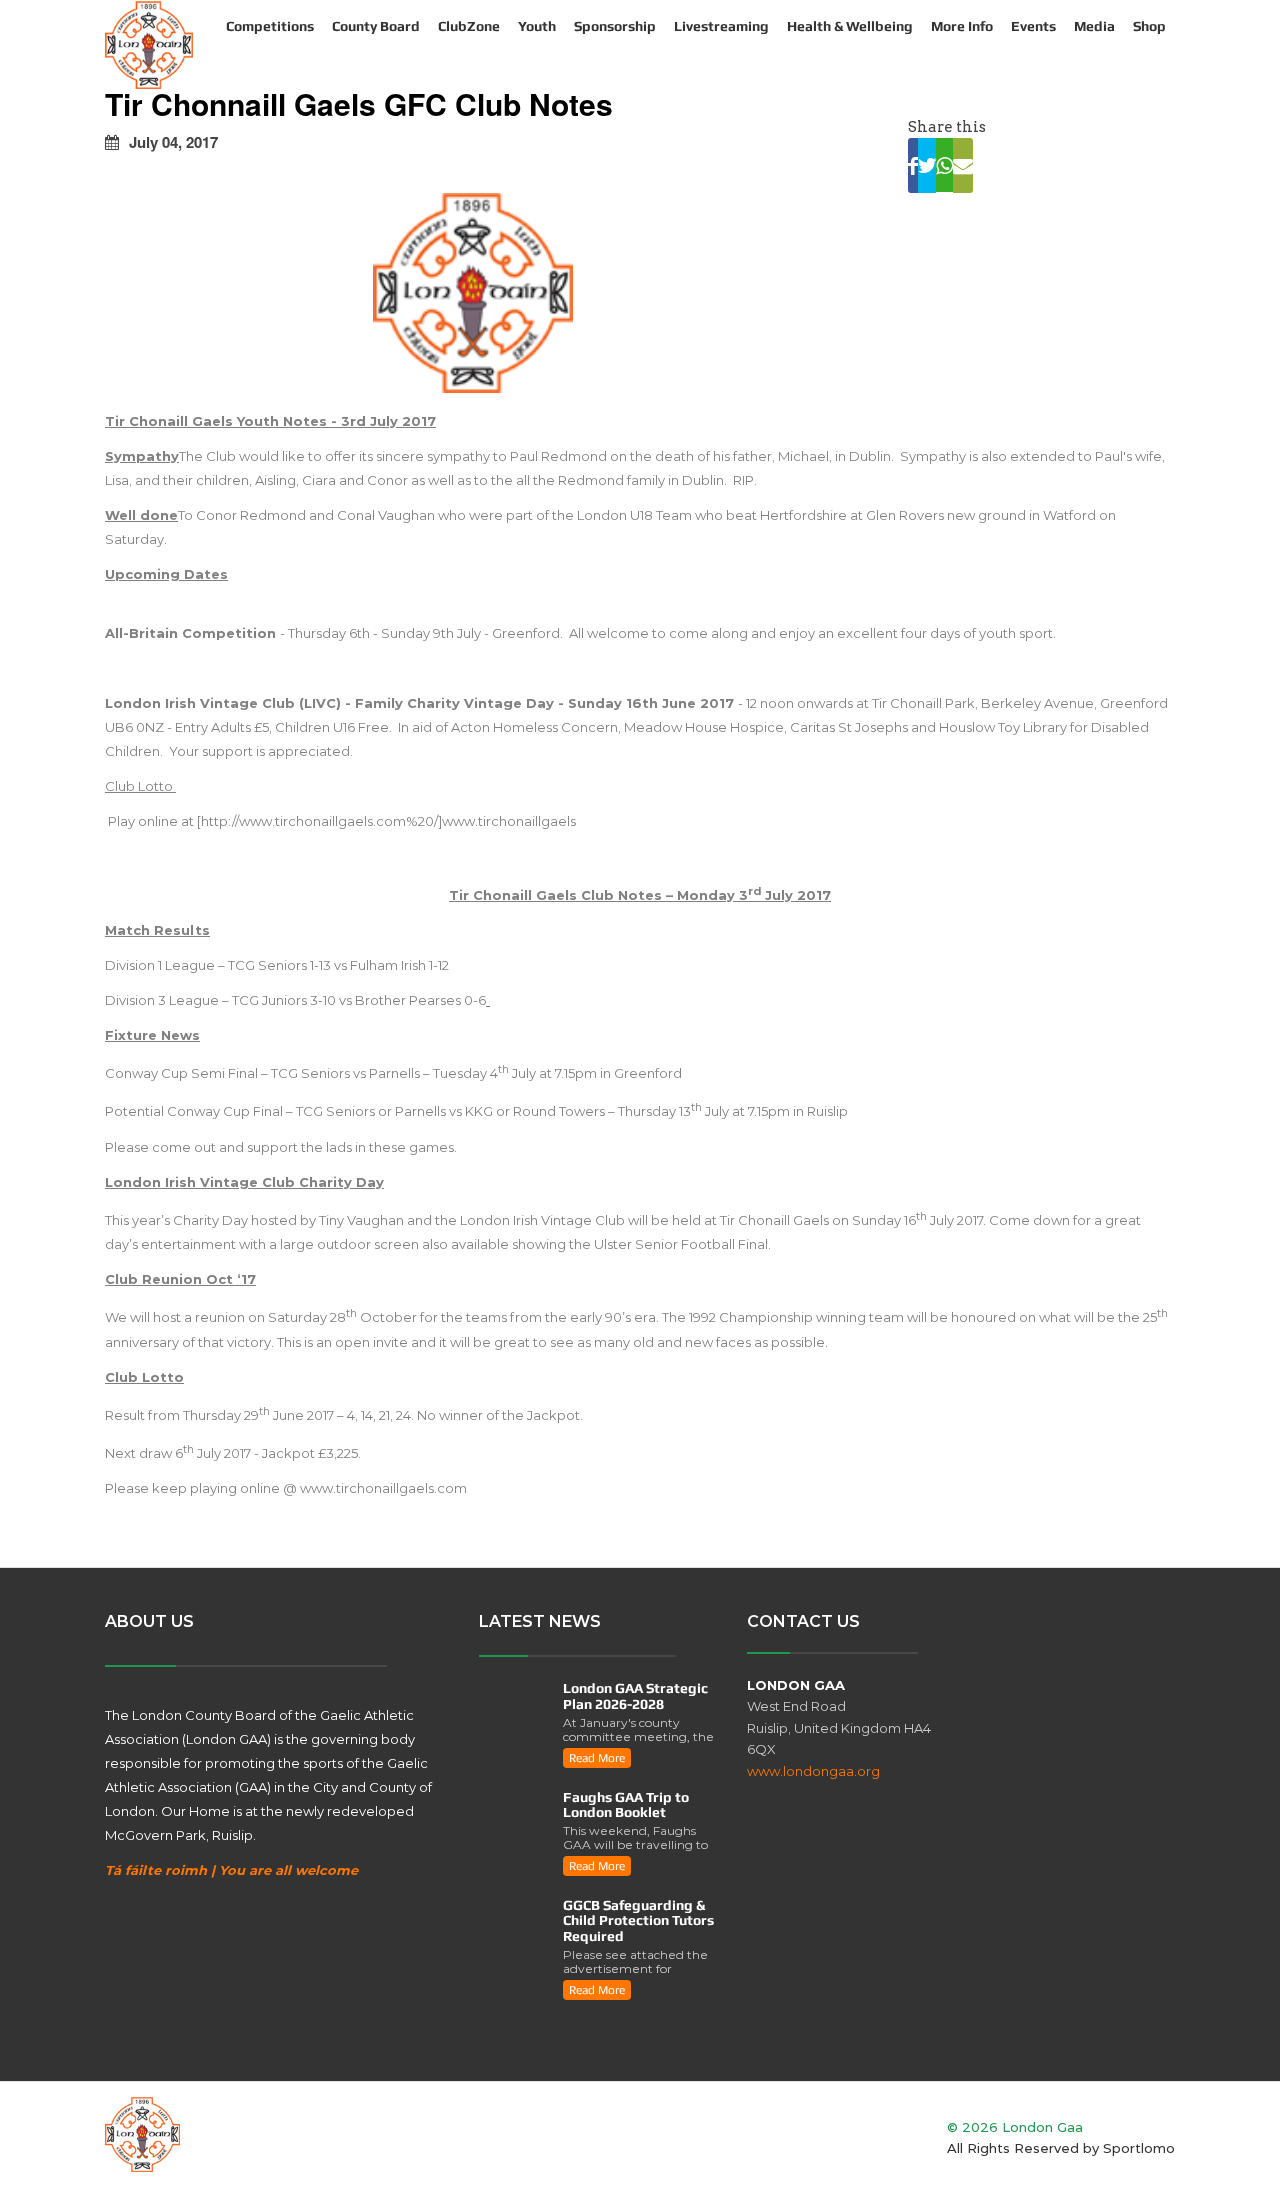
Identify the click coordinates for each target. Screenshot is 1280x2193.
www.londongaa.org (813, 1771)
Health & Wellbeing (850, 26)
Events (1033, 26)
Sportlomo (1139, 2148)
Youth (537, 26)
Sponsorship (615, 26)
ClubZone (469, 26)
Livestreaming (721, 26)
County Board (376, 26)
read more (597, 1758)
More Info (962, 26)
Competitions (270, 26)
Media (1094, 26)
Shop (1149, 26)
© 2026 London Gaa (1015, 2127)
